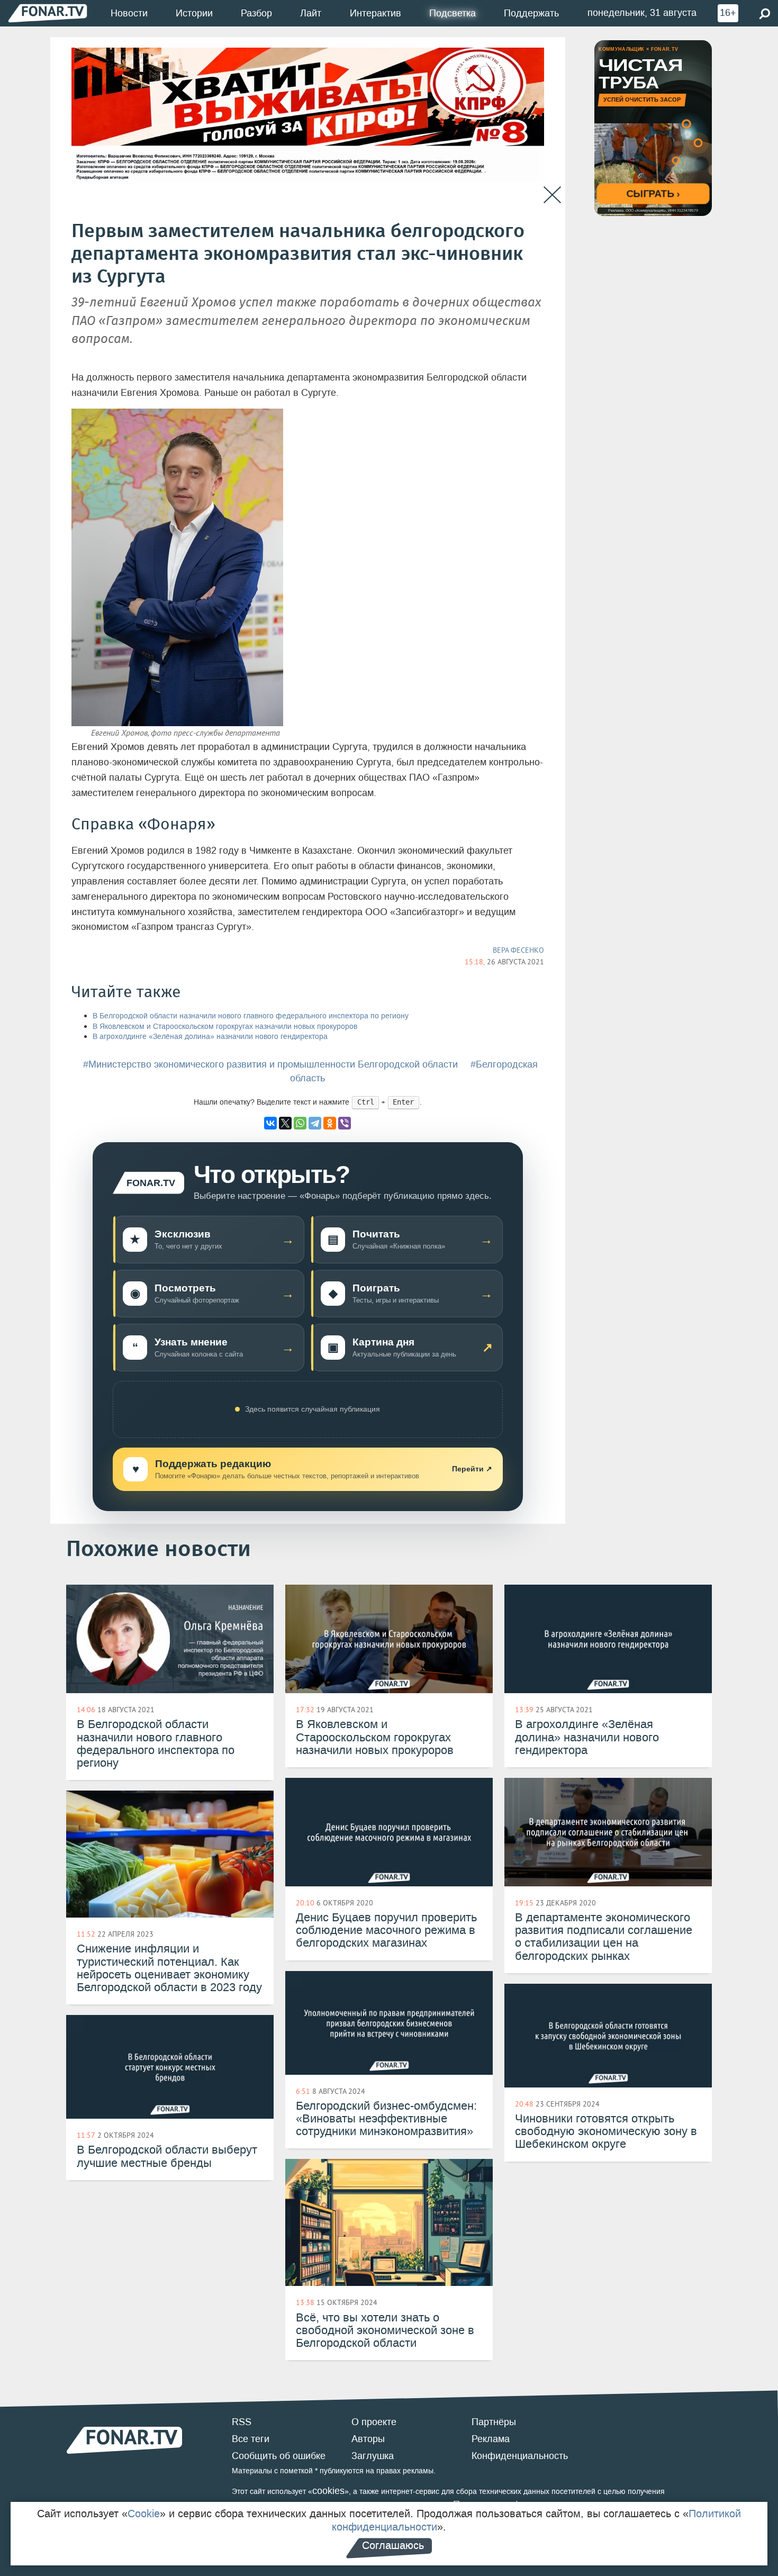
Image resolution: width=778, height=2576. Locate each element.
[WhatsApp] (300, 1123)
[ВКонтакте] (270, 1123)
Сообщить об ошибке (279, 2456)
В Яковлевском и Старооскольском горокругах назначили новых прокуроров (225, 1027)
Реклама (491, 2439)
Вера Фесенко (518, 950)
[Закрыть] (552, 195)
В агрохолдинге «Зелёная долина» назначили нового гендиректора (210, 1037)
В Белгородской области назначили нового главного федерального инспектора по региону (251, 1016)
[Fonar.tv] (48, 13)
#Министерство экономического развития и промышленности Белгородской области (270, 1064)
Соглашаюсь (393, 2545)
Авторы (368, 2439)
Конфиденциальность (520, 2456)
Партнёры (494, 2422)
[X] (285, 1123)
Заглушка (373, 2456)
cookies (328, 2491)
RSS (242, 2422)
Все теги (251, 2439)
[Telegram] (315, 1123)
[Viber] (345, 1123)
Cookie (144, 2514)
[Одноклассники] (330, 1123)
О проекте (374, 2422)
